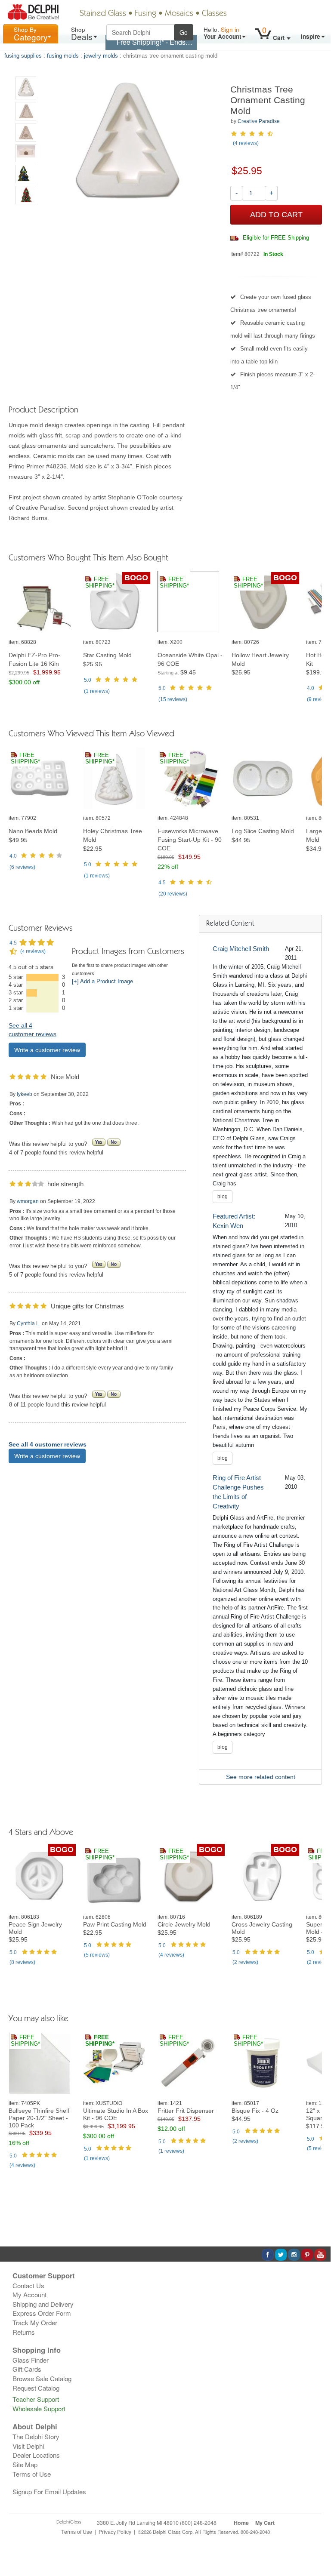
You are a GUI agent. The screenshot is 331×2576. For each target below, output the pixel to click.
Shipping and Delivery (43, 2304)
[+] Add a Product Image (102, 982)
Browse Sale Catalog (42, 2378)
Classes (214, 14)
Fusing (145, 14)
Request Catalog (36, 2388)
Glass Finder (31, 2360)
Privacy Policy (115, 2532)
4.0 (311, 688)
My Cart (265, 2523)
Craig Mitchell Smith (241, 949)
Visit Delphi (28, 2446)
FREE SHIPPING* (100, 583)
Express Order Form (42, 2313)
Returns (24, 2332)
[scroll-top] (318, 2536)
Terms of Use (32, 2474)
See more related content (261, 1777)
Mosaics (179, 14)
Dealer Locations (36, 2455)
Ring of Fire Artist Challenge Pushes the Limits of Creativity (238, 1492)
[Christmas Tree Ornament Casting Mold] (26, 88)
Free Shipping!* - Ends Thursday (151, 47)
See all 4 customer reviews (48, 1444)
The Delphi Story (36, 2436)
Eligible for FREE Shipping (275, 238)
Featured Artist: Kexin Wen (234, 1221)
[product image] (43, 602)
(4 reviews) (246, 143)
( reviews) (97, 691)
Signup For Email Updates (49, 2491)
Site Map (25, 2464)
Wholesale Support (39, 2408)
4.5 (162, 883)
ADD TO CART (276, 215)
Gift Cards (27, 2369)
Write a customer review (47, 1050)
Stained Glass (103, 14)
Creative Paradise (259, 121)
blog (223, 1197)
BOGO (136, 578)
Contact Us (28, 2285)
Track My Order (35, 2322)
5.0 (88, 680)
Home (241, 2523)
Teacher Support (36, 2399)
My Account (29, 2294)
